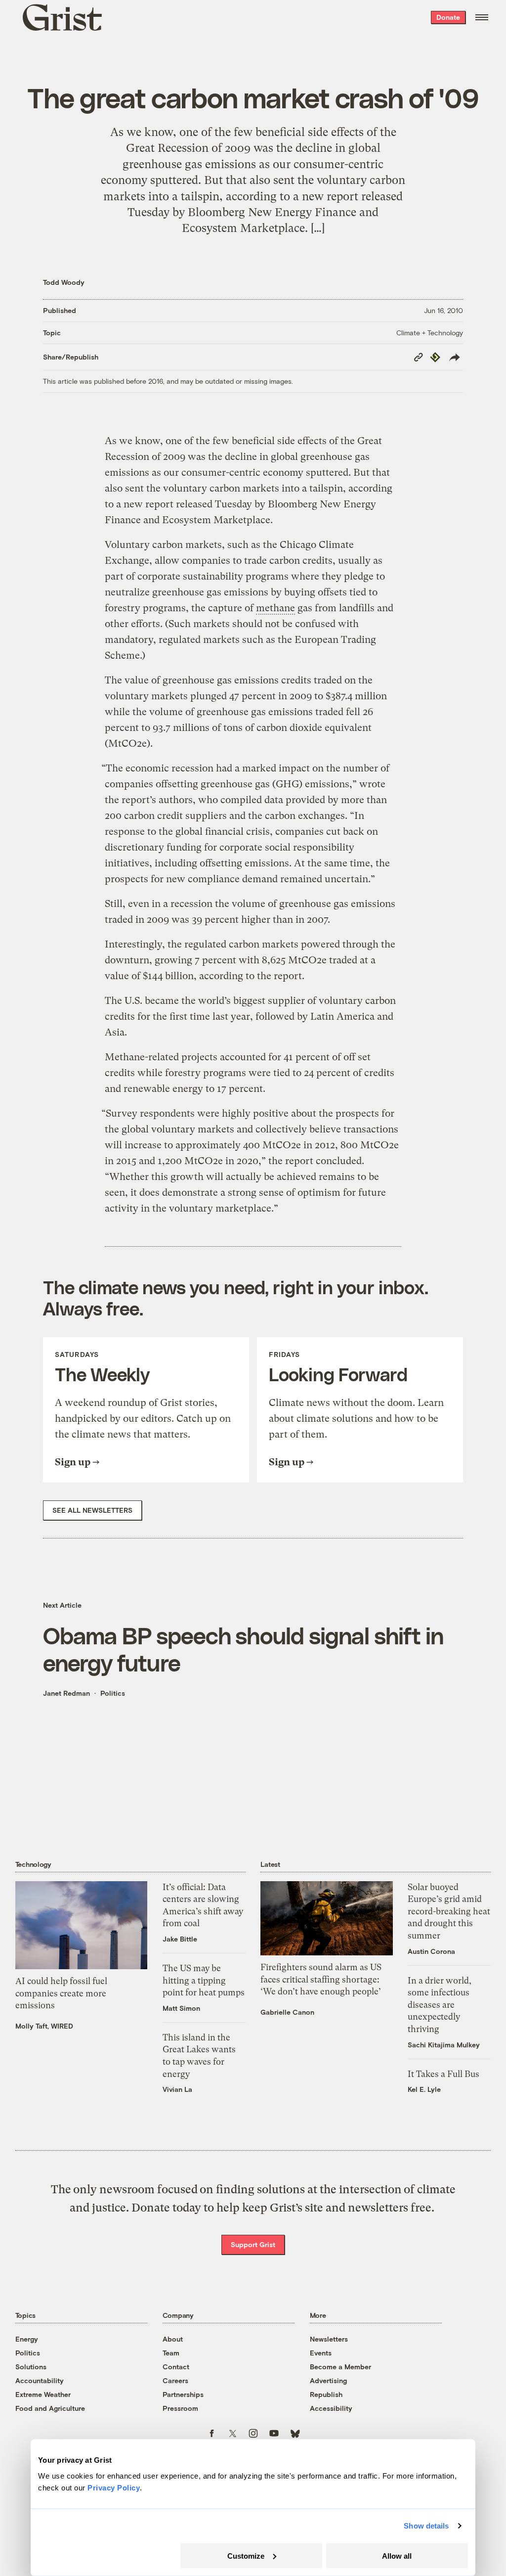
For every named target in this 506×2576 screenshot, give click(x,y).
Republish (326, 2394)
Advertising (328, 2380)
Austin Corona (431, 1951)
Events (321, 2353)
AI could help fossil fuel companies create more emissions (61, 1993)
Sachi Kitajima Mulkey (444, 2045)
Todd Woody (64, 282)
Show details (426, 2526)
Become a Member (340, 2367)
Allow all (397, 2555)
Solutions (31, 2367)
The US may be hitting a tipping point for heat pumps (204, 1980)
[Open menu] (482, 17)
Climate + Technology (430, 333)
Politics (113, 1693)
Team (171, 2353)
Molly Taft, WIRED (44, 2026)
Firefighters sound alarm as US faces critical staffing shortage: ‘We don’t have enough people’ (321, 1979)
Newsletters (329, 2339)
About (173, 2339)
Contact (176, 2367)
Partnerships (183, 2394)
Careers (175, 2380)
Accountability (40, 2380)
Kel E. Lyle (424, 2089)
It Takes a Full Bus (443, 2074)
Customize (246, 2555)
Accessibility (331, 2408)
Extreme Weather (43, 2394)
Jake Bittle (180, 1939)
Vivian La (177, 2089)
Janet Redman (66, 1693)
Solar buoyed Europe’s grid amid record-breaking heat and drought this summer (449, 1911)
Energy (27, 2339)
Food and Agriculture (50, 2408)
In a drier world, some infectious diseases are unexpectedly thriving (440, 2005)
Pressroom (180, 2408)
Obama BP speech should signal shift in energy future (243, 1649)
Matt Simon (181, 2008)
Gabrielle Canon (287, 2012)
